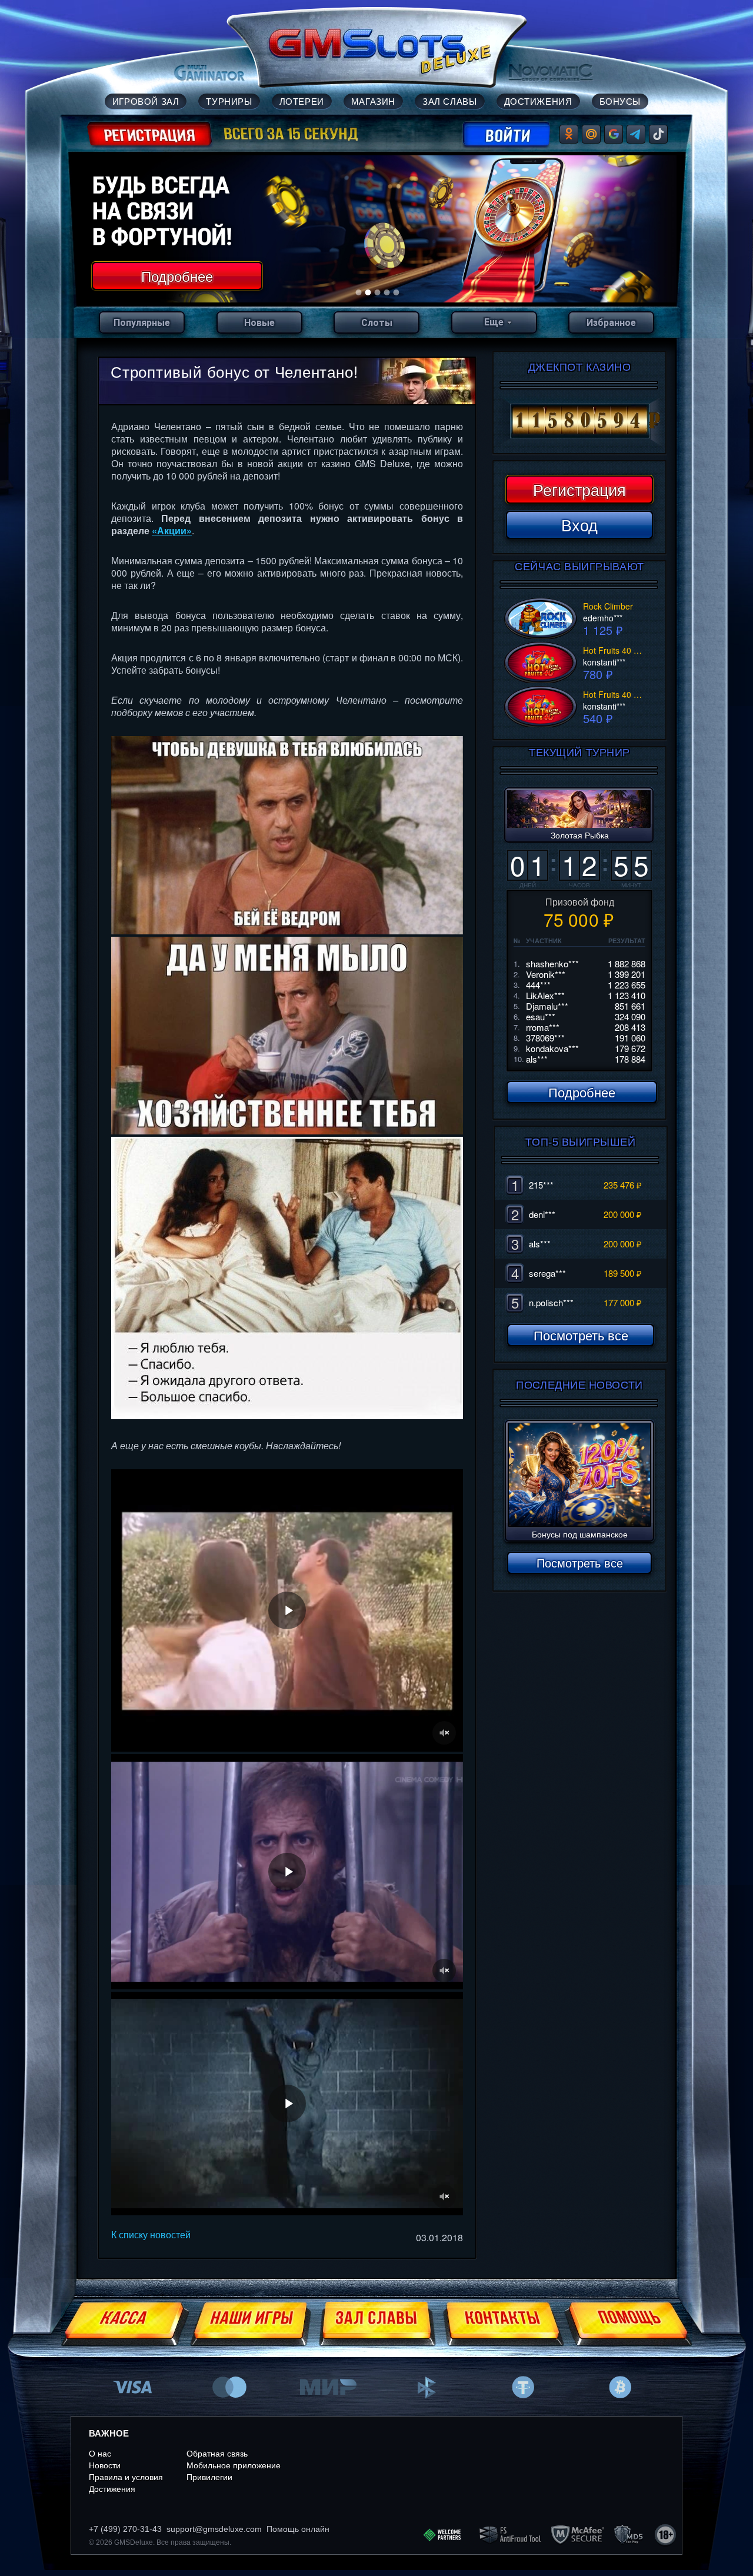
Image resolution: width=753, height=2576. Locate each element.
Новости (105, 2465)
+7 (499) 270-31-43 (125, 2529)
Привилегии (209, 2477)
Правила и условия (126, 2477)
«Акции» (172, 530)
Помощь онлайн (298, 2529)
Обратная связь (217, 2454)
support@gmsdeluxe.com (214, 2529)
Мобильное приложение (234, 2465)
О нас (100, 2454)
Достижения (112, 2489)
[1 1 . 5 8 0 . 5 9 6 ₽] (579, 421)
